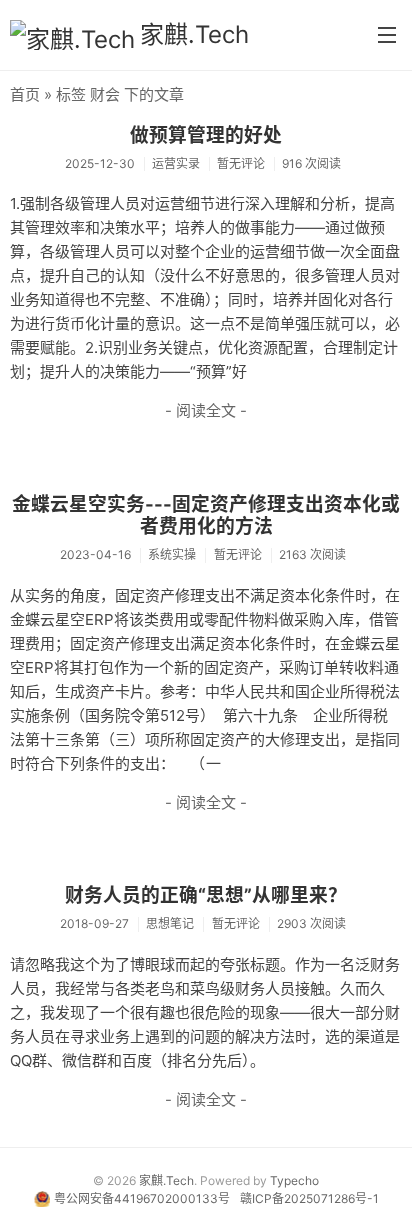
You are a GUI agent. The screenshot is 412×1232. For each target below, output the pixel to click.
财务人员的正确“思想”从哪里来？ (206, 895)
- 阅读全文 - (206, 410)
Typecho (294, 1180)
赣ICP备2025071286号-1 (309, 1198)
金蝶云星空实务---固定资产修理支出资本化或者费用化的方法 (206, 516)
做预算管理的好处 (206, 135)
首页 (25, 94)
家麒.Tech (194, 34)
